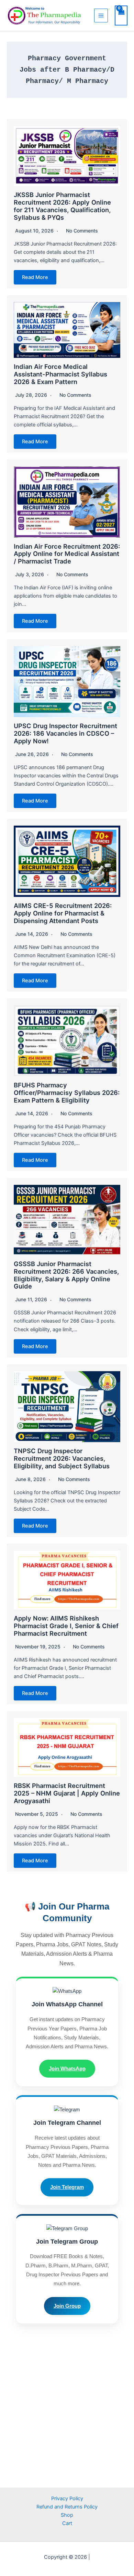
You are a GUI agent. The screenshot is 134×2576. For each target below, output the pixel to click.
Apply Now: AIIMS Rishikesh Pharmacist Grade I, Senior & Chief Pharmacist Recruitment (66, 1626)
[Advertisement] (67, 2420)
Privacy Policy (67, 2499)
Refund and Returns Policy (67, 2507)
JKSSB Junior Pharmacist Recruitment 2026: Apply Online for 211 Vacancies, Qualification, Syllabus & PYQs (62, 206)
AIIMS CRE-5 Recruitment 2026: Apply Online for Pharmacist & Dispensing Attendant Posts (63, 913)
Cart (67, 2523)
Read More (35, 277)
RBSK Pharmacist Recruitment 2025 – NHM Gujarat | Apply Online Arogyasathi (67, 1793)
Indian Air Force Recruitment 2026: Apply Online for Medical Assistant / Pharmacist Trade (67, 554)
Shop (67, 2515)
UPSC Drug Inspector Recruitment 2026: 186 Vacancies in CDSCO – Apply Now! (65, 733)
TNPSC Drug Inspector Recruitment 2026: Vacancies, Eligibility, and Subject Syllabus (62, 1458)
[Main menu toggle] (101, 15)
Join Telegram (67, 2187)
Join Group (67, 2306)
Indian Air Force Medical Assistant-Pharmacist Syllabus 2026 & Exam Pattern (60, 374)
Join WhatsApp (67, 2069)
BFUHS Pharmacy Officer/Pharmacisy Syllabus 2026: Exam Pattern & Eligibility (67, 1093)
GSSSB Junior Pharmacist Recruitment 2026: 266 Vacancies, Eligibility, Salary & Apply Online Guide (66, 1275)
